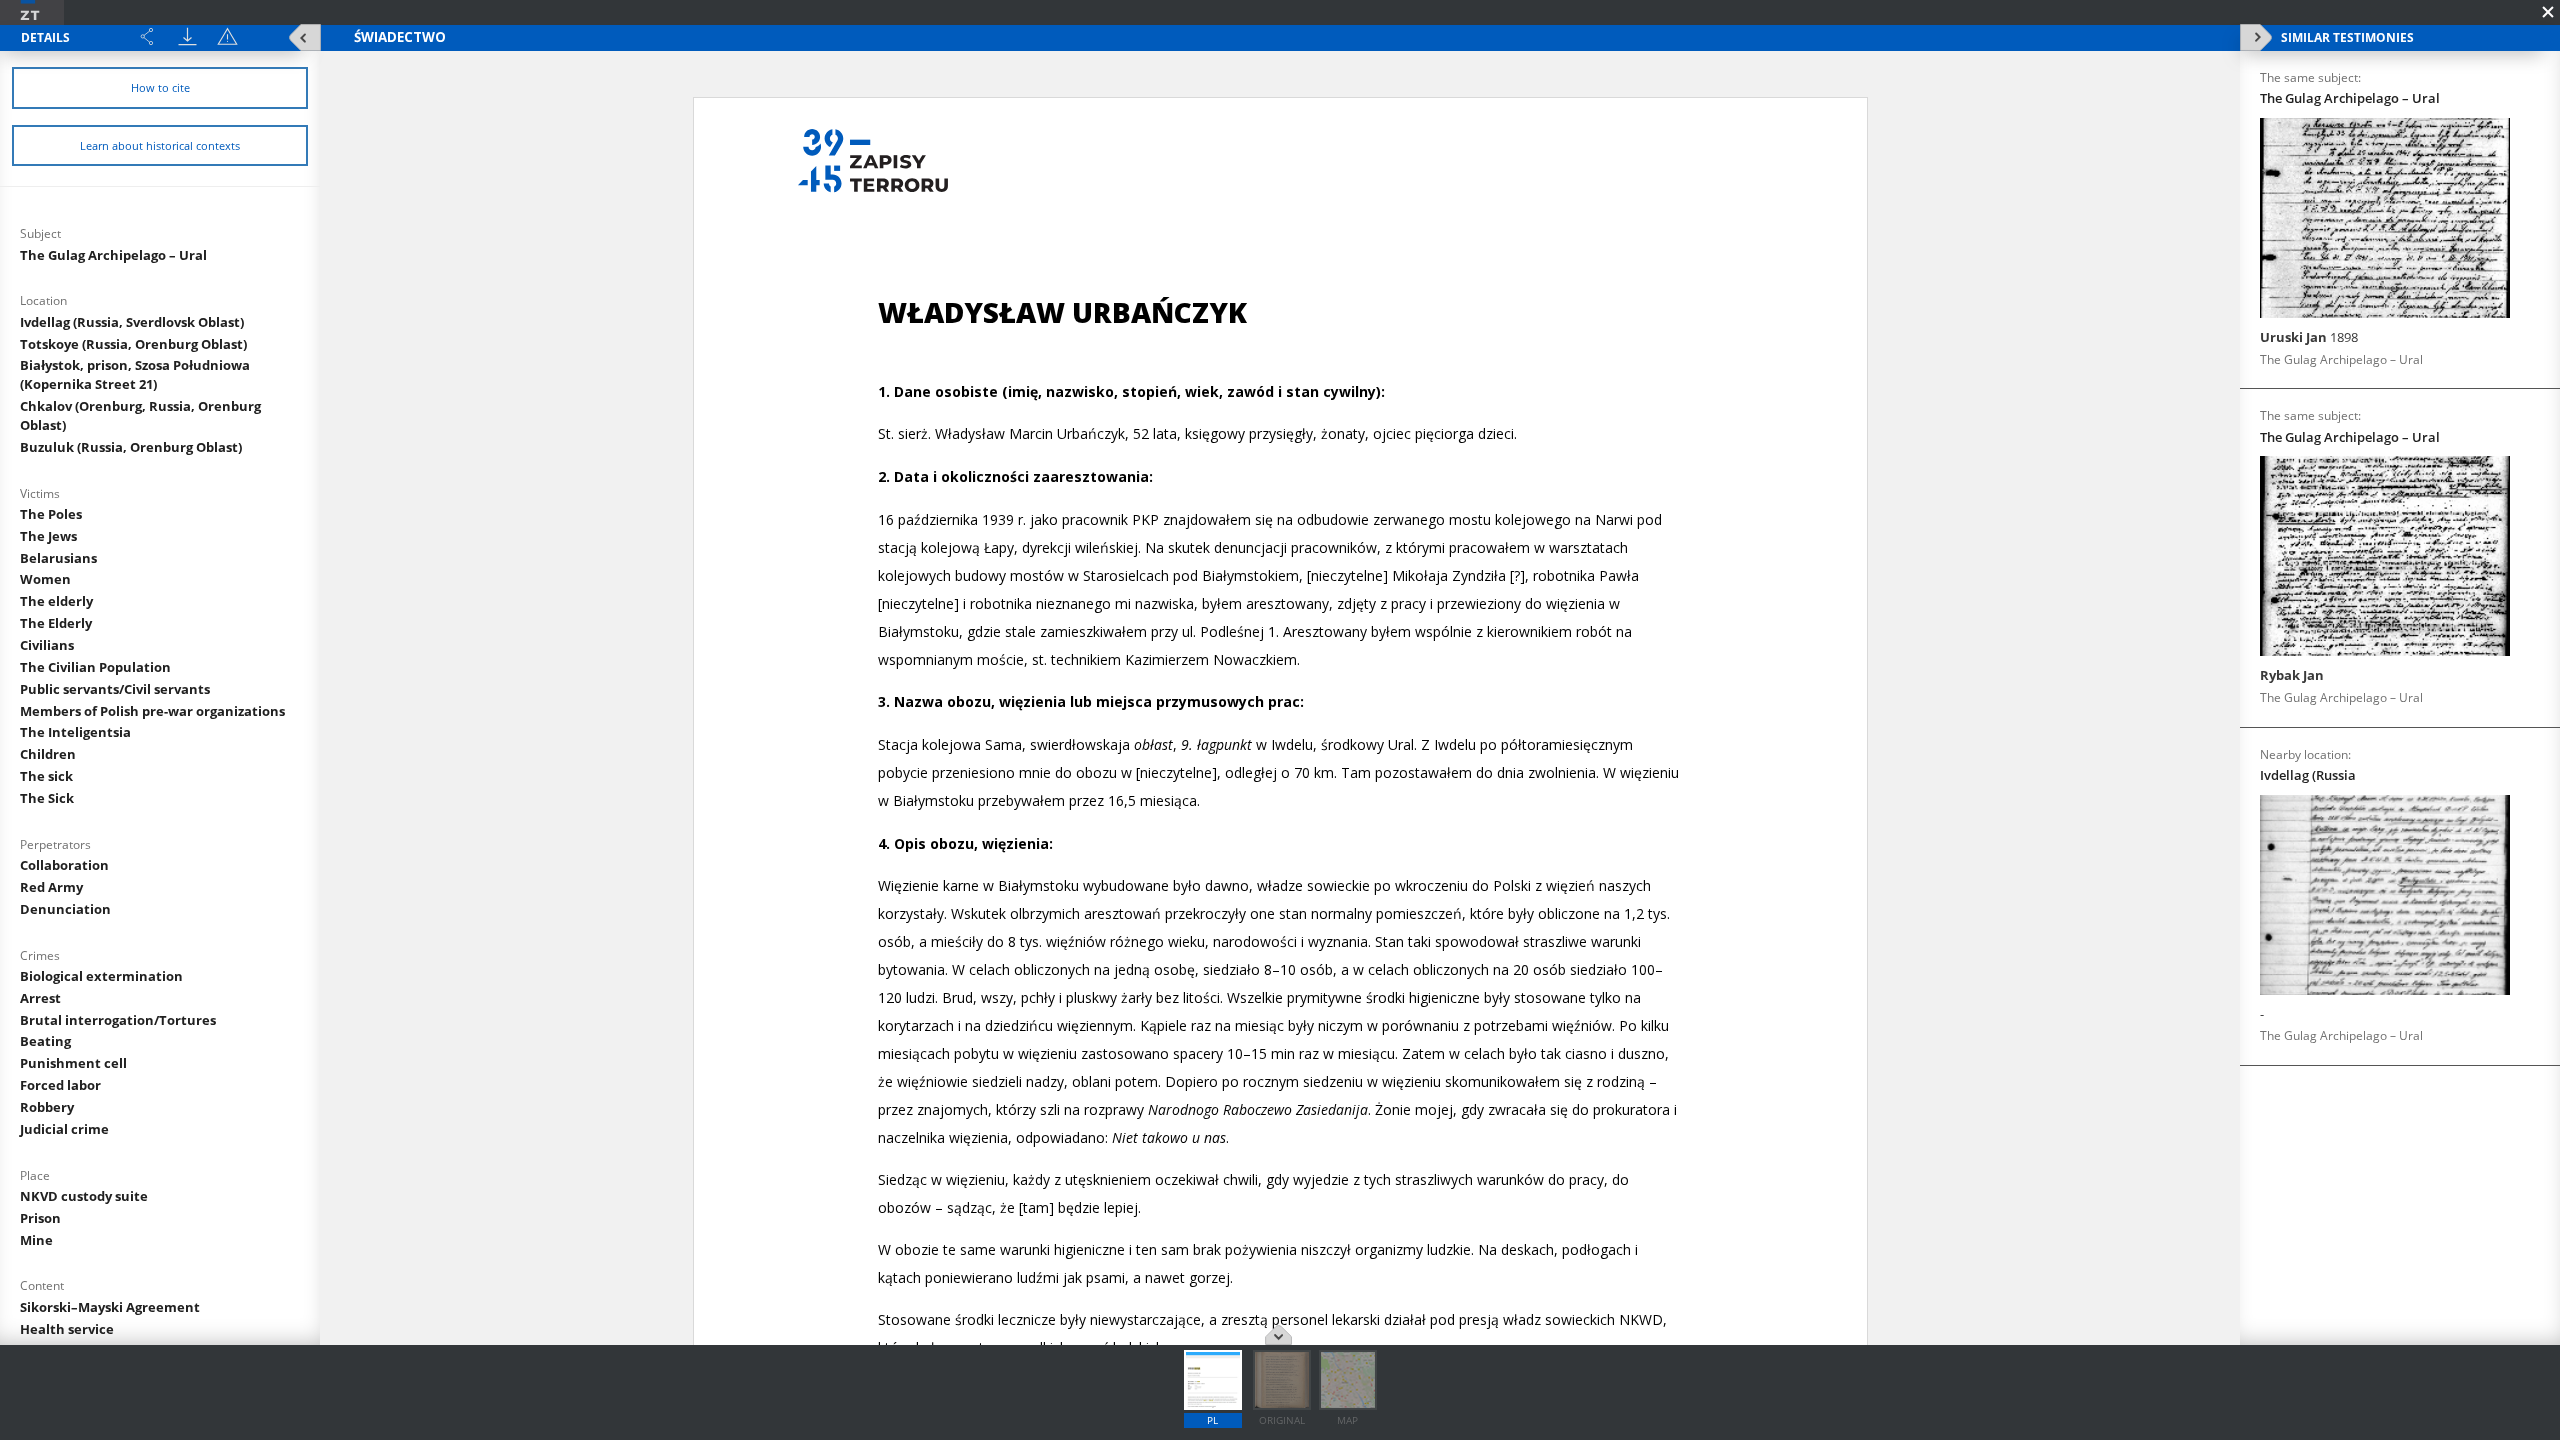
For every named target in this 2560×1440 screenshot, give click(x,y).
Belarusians (58, 558)
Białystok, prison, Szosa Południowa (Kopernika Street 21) (135, 374)
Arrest (40, 998)
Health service (67, 1329)
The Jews (48, 536)
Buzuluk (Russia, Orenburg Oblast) (131, 447)
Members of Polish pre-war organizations (152, 711)
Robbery (47, 1107)
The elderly (56, 601)
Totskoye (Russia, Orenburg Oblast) (133, 344)
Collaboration (64, 865)
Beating (45, 1041)
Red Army (51, 887)
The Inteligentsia (75, 732)
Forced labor (60, 1085)
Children (48, 754)
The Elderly (56, 623)
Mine (36, 1240)
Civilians (47, 645)
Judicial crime (64, 1129)
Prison (40, 1218)
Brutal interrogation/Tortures (118, 1020)
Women (45, 579)
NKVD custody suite (84, 1196)
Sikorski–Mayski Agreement (110, 1307)
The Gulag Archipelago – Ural (113, 255)
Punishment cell (73, 1063)
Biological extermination (101, 976)
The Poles (51, 514)
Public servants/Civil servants (115, 689)
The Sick (47, 798)
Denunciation (65, 909)
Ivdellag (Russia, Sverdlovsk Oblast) (132, 322)
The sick (46, 776)
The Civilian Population (95, 667)
